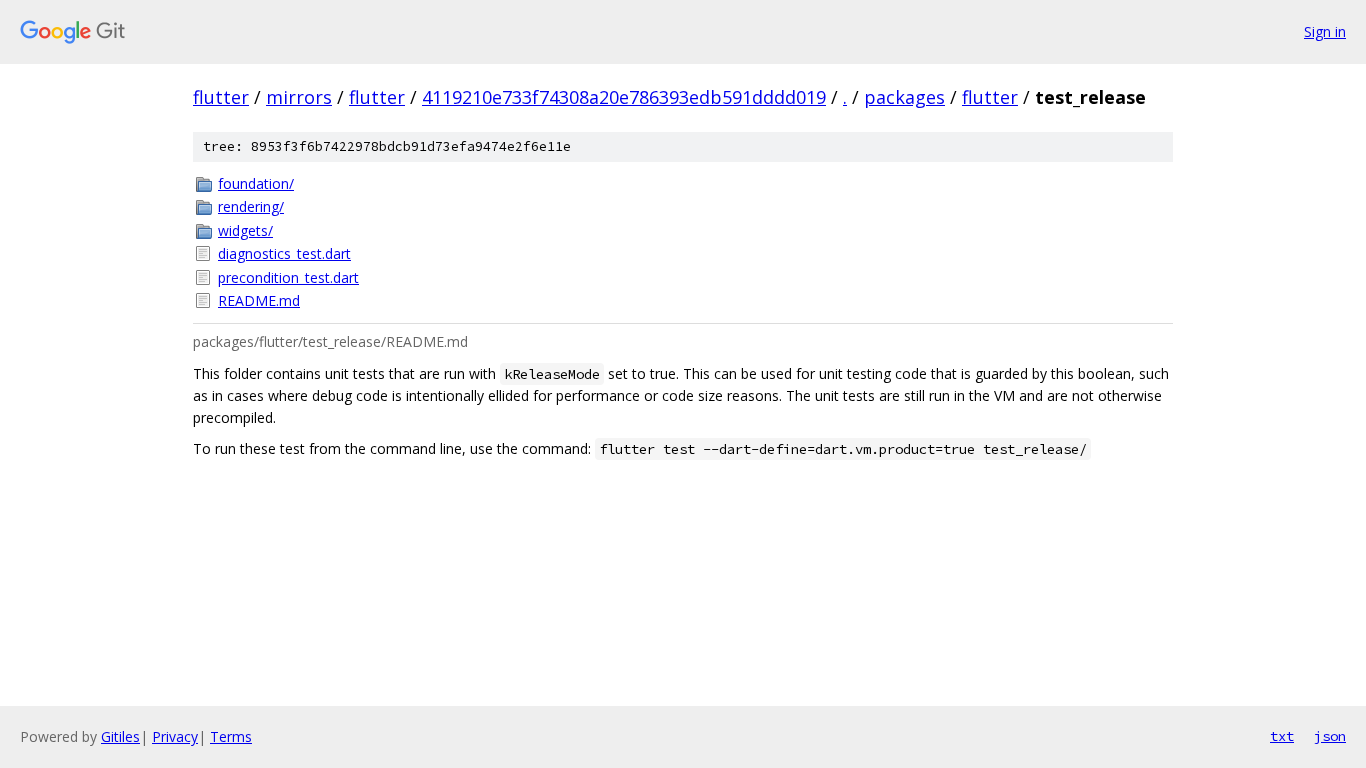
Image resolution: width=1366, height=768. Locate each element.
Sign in (1325, 31)
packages (904, 97)
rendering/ (251, 206)
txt (1282, 736)
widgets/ (245, 230)
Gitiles (120, 736)
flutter (221, 97)
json (1330, 736)
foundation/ (256, 183)
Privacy (175, 736)
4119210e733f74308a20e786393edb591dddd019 (624, 97)
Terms (231, 736)
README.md (259, 300)
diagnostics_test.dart (284, 253)
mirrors (299, 97)
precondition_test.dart (288, 277)
